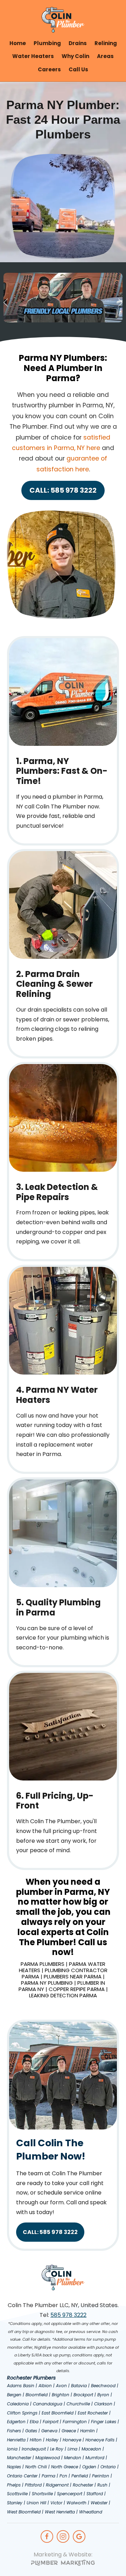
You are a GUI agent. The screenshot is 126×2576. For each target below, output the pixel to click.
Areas (105, 56)
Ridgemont (57, 2485)
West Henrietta (60, 2512)
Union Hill (36, 2503)
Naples (14, 2467)
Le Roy (57, 2449)
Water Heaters (33, 56)
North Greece (65, 2467)
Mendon (73, 2458)
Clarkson (103, 2404)
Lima (72, 2449)
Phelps (14, 2485)
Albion (45, 2386)
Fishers (14, 2431)
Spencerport (70, 2494)
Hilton (36, 2440)
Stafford (95, 2494)
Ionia (12, 2449)
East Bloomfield (58, 2413)
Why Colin (75, 56)
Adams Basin (21, 2386)
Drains (78, 43)
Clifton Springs (22, 2413)
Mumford (95, 2458)
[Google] (79, 2536)
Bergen (14, 2395)
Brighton (61, 2395)
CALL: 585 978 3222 (63, 490)
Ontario (108, 2467)
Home (18, 43)
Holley (52, 2440)
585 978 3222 (68, 2315)
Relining (106, 43)
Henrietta (16, 2440)
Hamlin (87, 2431)
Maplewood (48, 2458)
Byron (103, 2395)
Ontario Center (22, 2476)
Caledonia (18, 2404)
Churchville (78, 2404)
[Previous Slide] (6, 302)
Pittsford (33, 2485)
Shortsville (42, 2494)
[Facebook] (47, 2536)
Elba (34, 2422)
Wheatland (91, 2512)
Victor (56, 2503)
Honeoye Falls (100, 2440)
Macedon (91, 2449)
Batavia (79, 2386)
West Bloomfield (24, 2512)
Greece (69, 2431)
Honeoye (72, 2440)
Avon (61, 2386)
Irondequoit (34, 2449)
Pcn (63, 2476)
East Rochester (93, 2413)
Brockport (83, 2395)
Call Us (78, 69)
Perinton (101, 2476)
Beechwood (103, 2386)
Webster (99, 2503)
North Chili (36, 2467)
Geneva (49, 2431)
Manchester (19, 2458)
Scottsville (17, 2494)
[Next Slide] (120, 302)
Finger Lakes (104, 2422)
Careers (49, 69)
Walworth (76, 2503)
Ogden (89, 2467)
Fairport (51, 2422)
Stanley (15, 2503)
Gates (31, 2431)
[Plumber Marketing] (63, 2564)
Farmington (75, 2422)
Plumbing (47, 43)
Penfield (80, 2476)
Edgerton (16, 2422)
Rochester (83, 2485)
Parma (48, 2476)
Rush (102, 2485)
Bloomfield (37, 2395)
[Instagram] (63, 2536)
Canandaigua (48, 2404)
